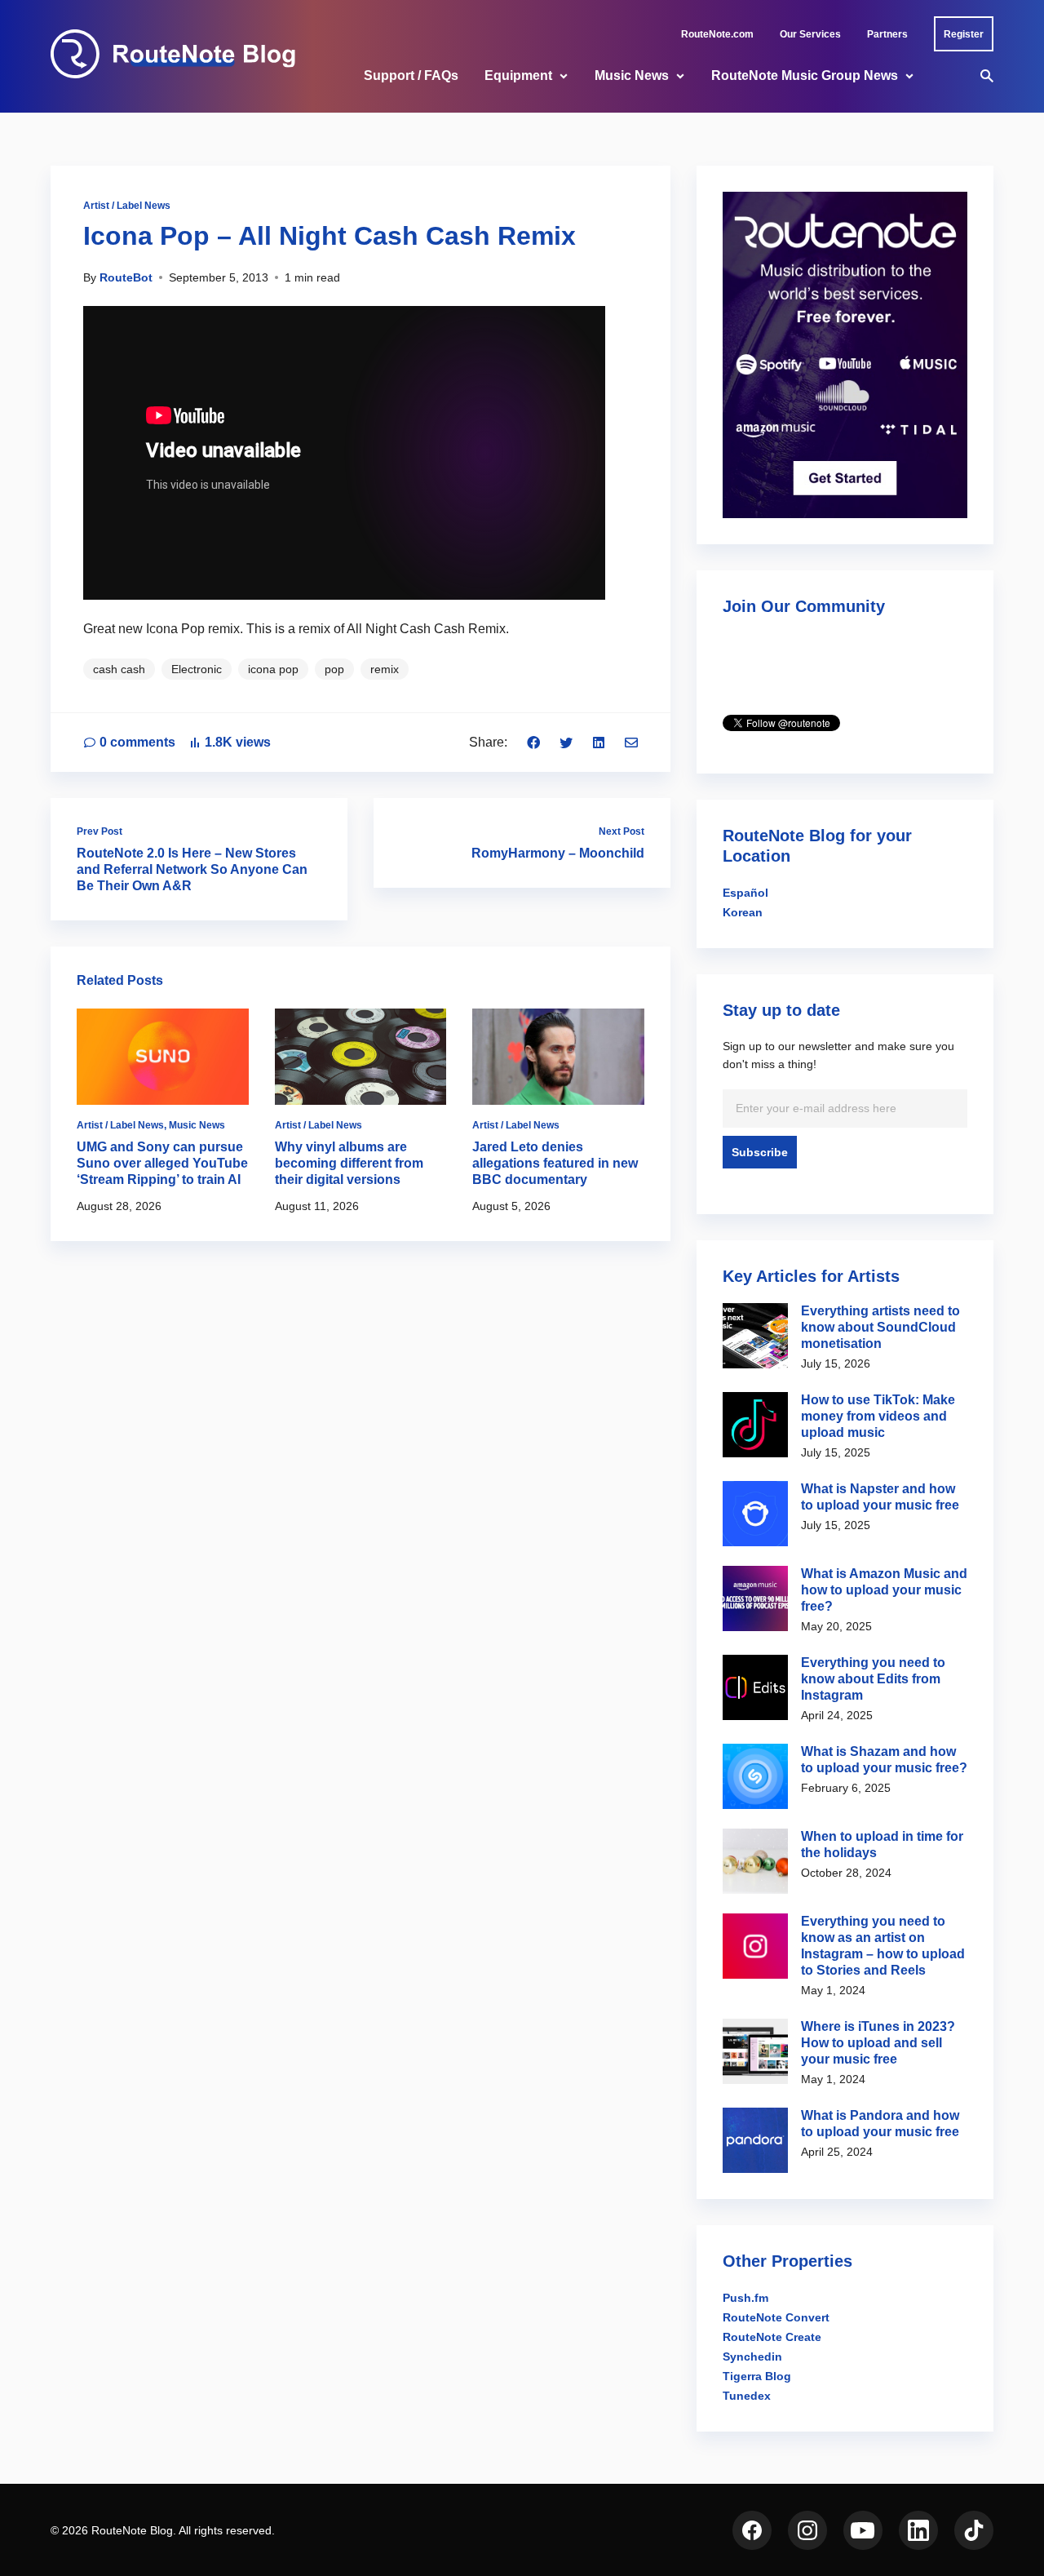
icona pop (273, 669)
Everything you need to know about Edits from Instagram (873, 1679)
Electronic (197, 669)
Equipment (518, 75)
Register (964, 34)
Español (745, 893)
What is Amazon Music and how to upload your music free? (884, 1590)
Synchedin (752, 2357)
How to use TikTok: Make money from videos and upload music (878, 1416)
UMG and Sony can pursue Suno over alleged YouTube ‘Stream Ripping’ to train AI (162, 1163)
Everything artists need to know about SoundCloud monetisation (880, 1327)
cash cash (119, 669)
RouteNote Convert (776, 2317)
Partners (887, 34)
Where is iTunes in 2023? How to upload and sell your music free (878, 2043)
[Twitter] (566, 742)
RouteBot (126, 277)
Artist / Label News (127, 206)
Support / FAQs (411, 75)
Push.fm (745, 2298)
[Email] (631, 742)
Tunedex (747, 2396)
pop (334, 669)
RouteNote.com (717, 34)
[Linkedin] (599, 742)
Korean (743, 912)
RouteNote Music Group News (805, 75)
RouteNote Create (772, 2337)
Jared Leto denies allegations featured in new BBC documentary (555, 1163)
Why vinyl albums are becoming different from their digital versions (349, 1163)
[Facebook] (533, 742)
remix (385, 669)
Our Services (810, 34)
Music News (632, 75)
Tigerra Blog (757, 2376)
